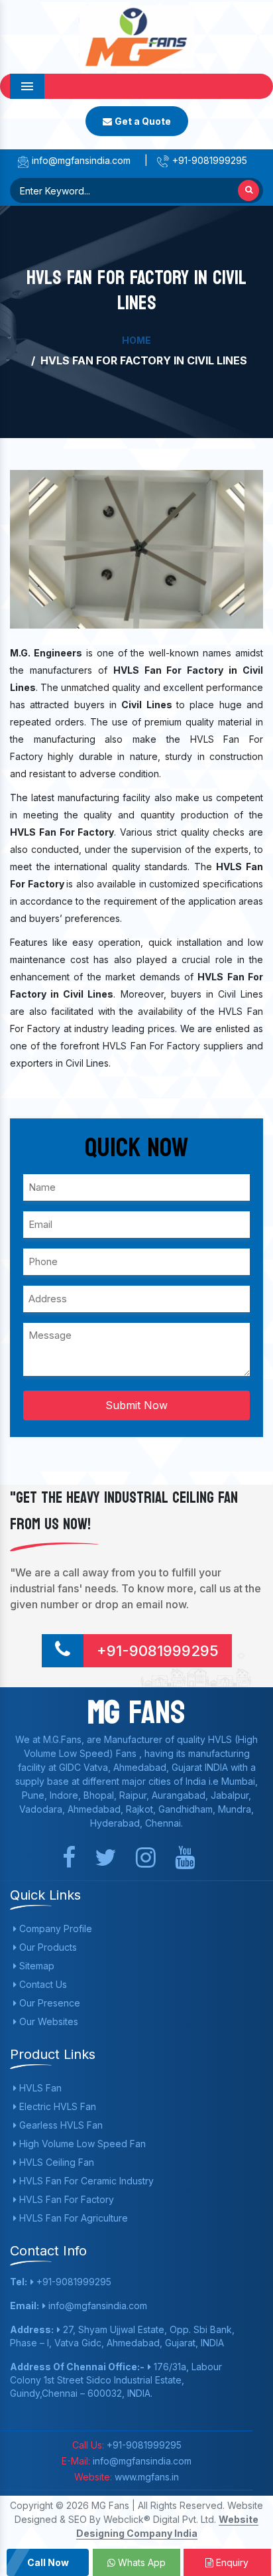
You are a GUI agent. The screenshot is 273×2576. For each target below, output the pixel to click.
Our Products (47, 1947)
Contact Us (42, 1984)
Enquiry (231, 2562)
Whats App (140, 2562)
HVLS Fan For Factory (65, 2199)
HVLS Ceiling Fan (55, 2162)
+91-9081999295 (208, 160)
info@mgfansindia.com (80, 160)
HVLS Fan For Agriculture (72, 2218)
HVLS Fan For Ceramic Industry (85, 2181)
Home (136, 340)
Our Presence (48, 2003)
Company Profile (54, 1929)
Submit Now (136, 1405)
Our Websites (47, 2021)
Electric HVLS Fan (56, 2106)
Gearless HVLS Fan (60, 2125)
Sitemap (35, 1966)
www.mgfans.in (145, 2477)
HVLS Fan (39, 2088)
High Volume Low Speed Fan (81, 2144)
